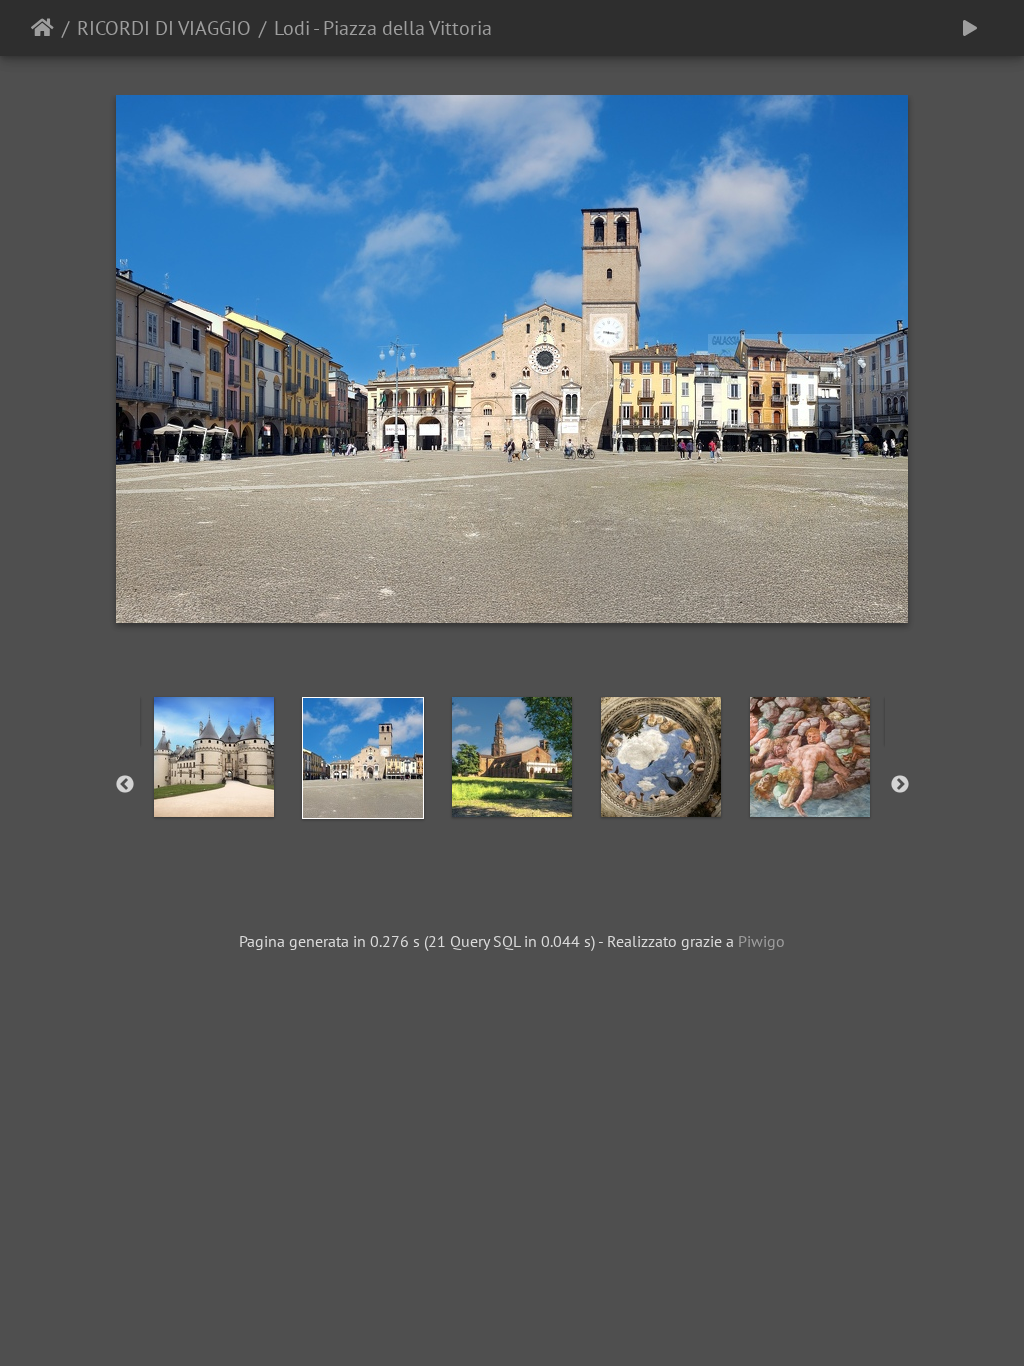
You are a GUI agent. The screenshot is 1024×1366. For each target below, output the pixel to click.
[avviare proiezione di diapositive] (970, 28)
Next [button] (900, 785)
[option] (214, 757)
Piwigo (761, 941)
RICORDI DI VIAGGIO (164, 28)
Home (42, 28)
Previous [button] (125, 785)
